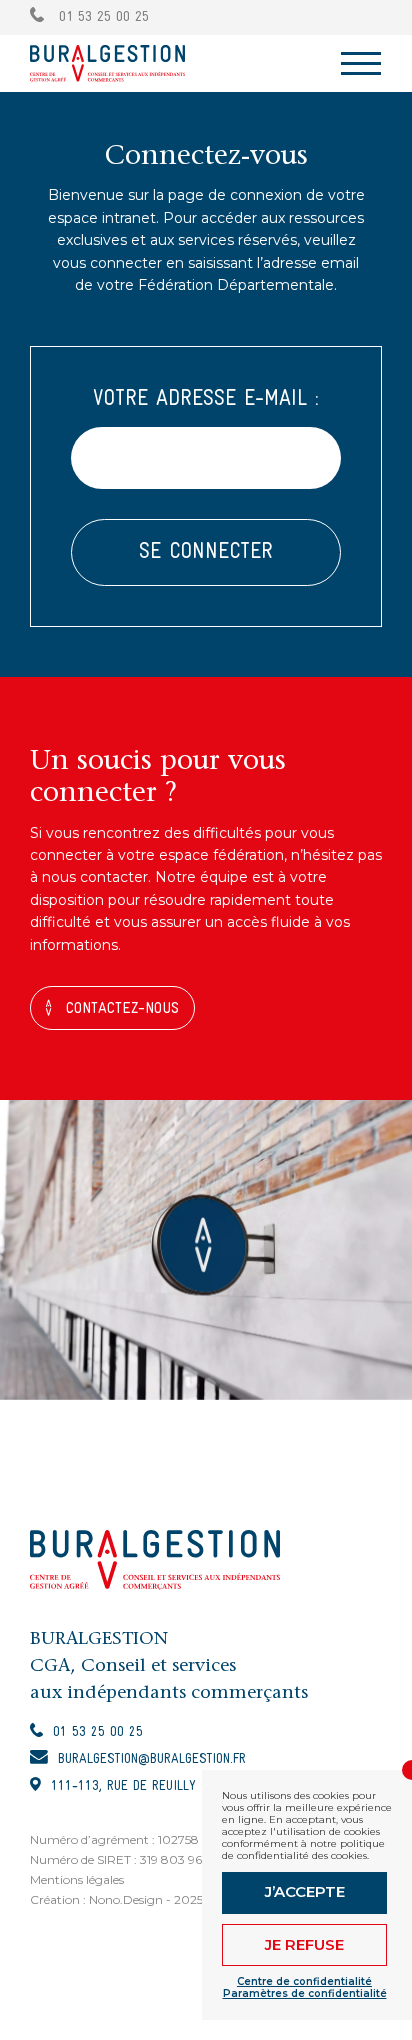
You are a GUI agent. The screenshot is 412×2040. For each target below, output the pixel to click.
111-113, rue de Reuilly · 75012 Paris (166, 1786)
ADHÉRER (352, 16)
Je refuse (304, 1944)
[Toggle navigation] (361, 63)
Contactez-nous (122, 1009)
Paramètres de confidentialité (305, 1994)
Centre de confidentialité (304, 1982)
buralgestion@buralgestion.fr (152, 1759)
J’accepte (305, 1891)
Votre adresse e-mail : (206, 399)
